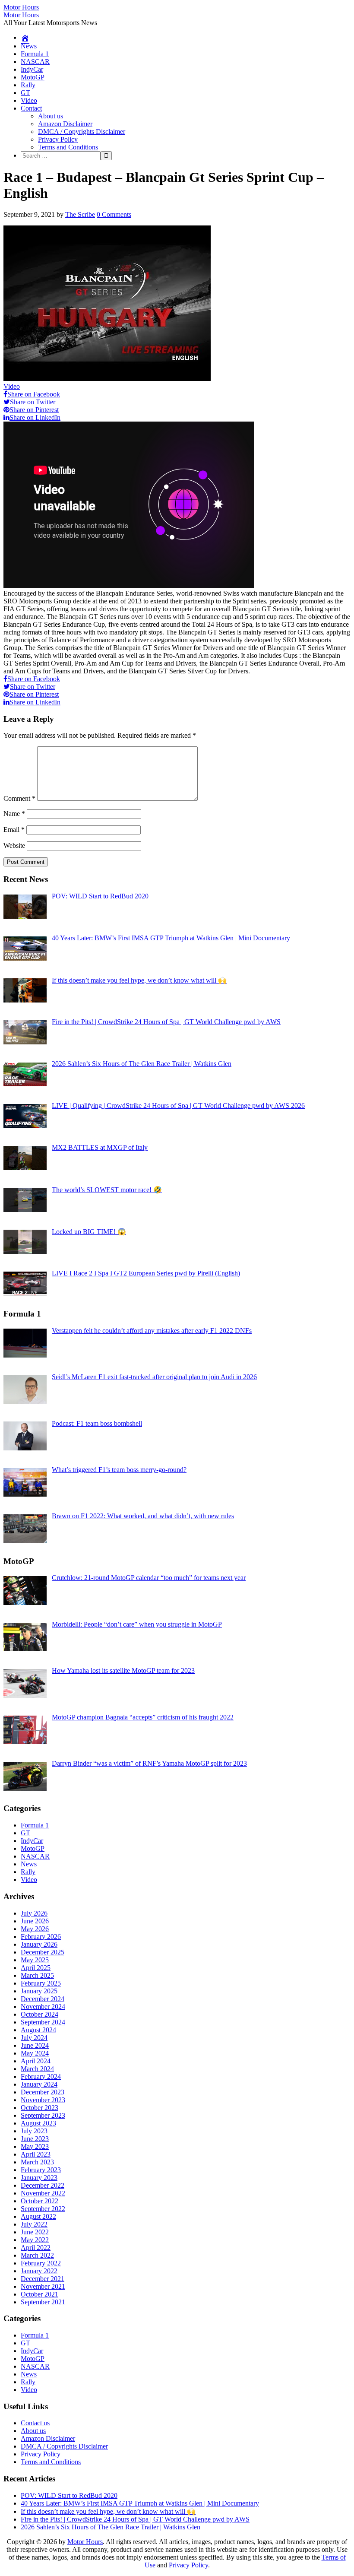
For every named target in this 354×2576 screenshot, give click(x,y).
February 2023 (41, 2170)
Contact (31, 108)
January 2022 (39, 2271)
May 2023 (35, 2146)
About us (51, 116)
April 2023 (36, 2154)
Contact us (35, 2423)
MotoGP (33, 77)
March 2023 (37, 2162)
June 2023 (35, 2139)
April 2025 (36, 1968)
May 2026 (35, 1929)
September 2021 (43, 2302)
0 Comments (114, 214)
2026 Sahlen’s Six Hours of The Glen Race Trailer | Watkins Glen (111, 2527)
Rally (28, 85)
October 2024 (40, 2014)
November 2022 (43, 2193)
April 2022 (36, 2248)
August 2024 (38, 2030)
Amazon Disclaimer (65, 124)
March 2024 (37, 2069)
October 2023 (40, 2108)
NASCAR (35, 62)
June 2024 (35, 2045)
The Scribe (80, 214)
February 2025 (41, 1983)
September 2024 (43, 2022)
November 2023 (43, 2100)
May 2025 (35, 1960)
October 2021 (40, 2294)
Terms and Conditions (68, 147)
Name (14, 814)
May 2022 (35, 2240)
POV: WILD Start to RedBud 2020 (69, 2495)
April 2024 (36, 2061)
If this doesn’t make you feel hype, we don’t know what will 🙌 (108, 2511)
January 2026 (39, 1944)
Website (14, 845)
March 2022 (37, 2255)
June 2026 (35, 1921)
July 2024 (34, 2038)
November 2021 (43, 2286)
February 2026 (41, 1937)
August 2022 (38, 2216)
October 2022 (40, 2201)
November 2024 (43, 2007)
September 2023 (43, 2115)
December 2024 (43, 1999)
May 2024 (35, 2053)
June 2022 (35, 2232)
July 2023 (34, 2131)
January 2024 (39, 2084)
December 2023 (43, 2092)
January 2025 (39, 1991)
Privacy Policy (58, 139)
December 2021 (43, 2279)
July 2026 (34, 1913)
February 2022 (41, 2263)
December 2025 (43, 1952)
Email (14, 830)
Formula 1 (35, 54)
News (29, 46)
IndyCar (32, 69)
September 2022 (43, 2209)
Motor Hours (21, 7)
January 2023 (39, 2178)
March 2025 (37, 1975)
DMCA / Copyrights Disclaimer (82, 132)
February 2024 (41, 2076)
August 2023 (38, 2123)
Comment (19, 798)
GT (25, 93)
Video (29, 100)
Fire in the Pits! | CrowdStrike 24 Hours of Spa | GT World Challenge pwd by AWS (135, 2519)
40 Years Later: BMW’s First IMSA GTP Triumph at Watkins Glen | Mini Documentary (140, 2503)
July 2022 (34, 2224)
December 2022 (43, 2185)
